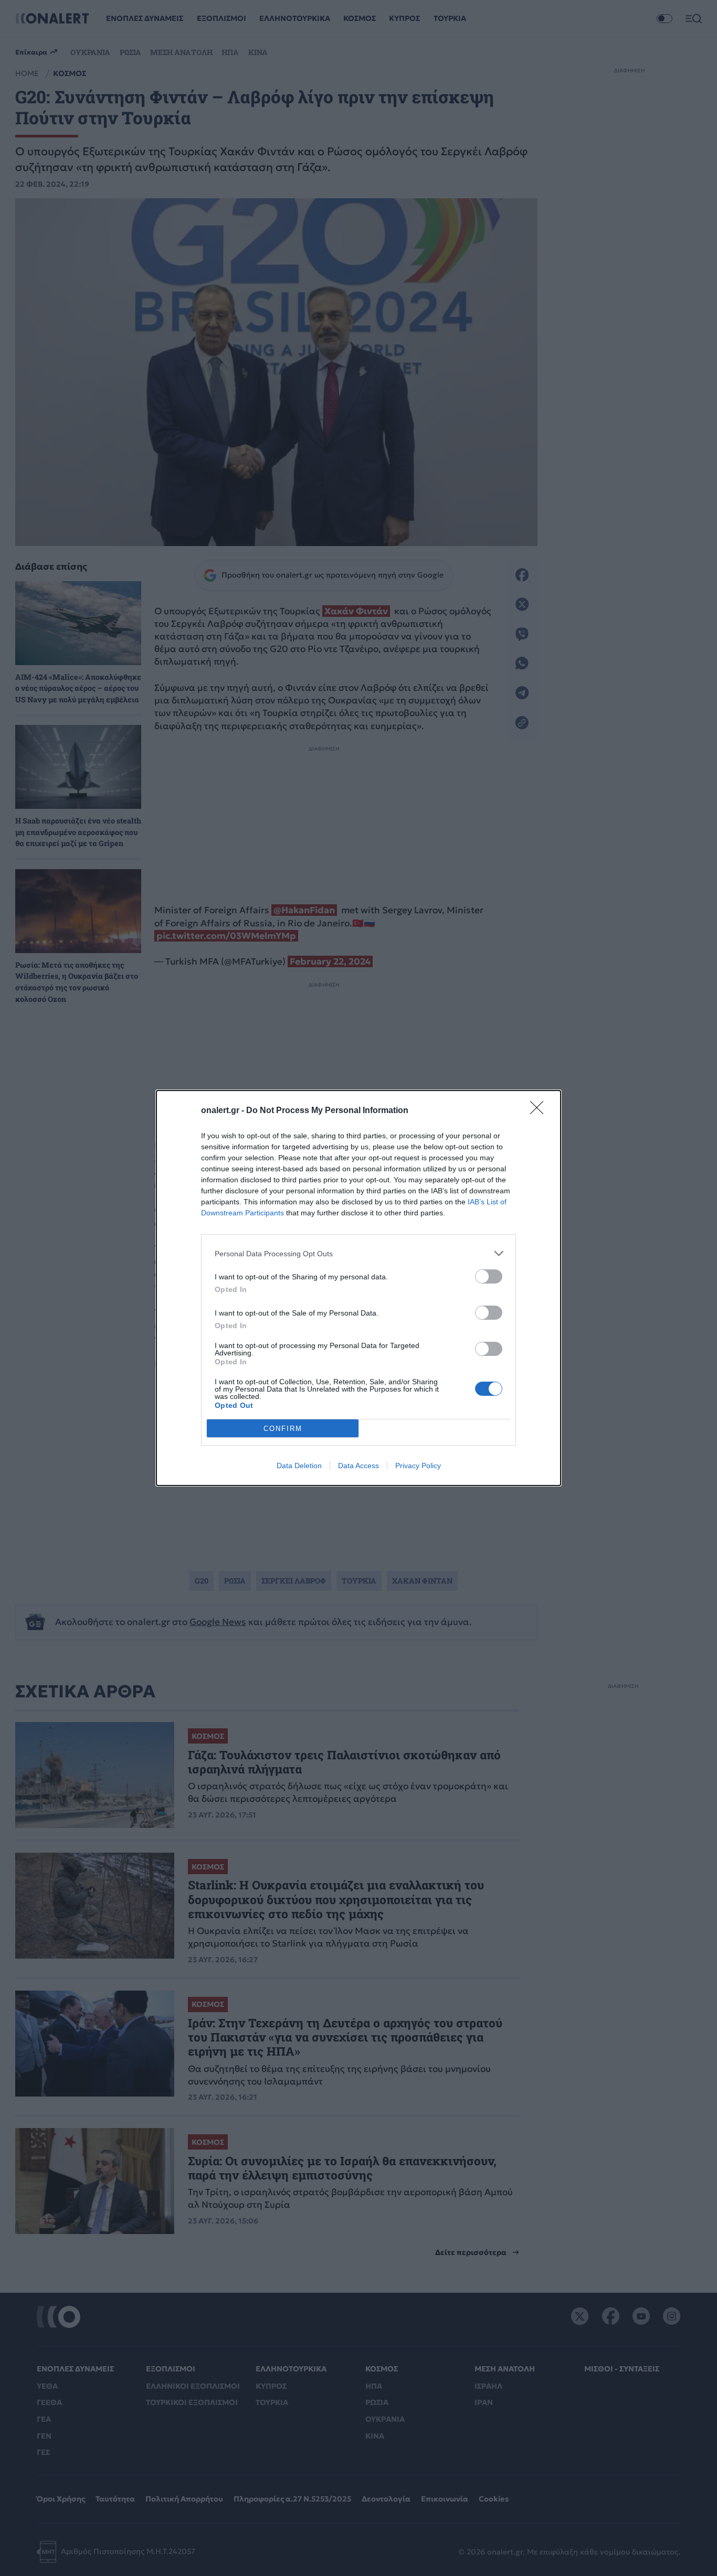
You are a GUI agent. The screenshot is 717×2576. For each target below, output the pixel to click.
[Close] (540, 1111)
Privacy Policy (418, 1466)
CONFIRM (283, 1429)
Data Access (358, 1466)
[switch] (489, 1276)
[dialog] (358, 1288)
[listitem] (358, 1253)
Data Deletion (299, 1466)
